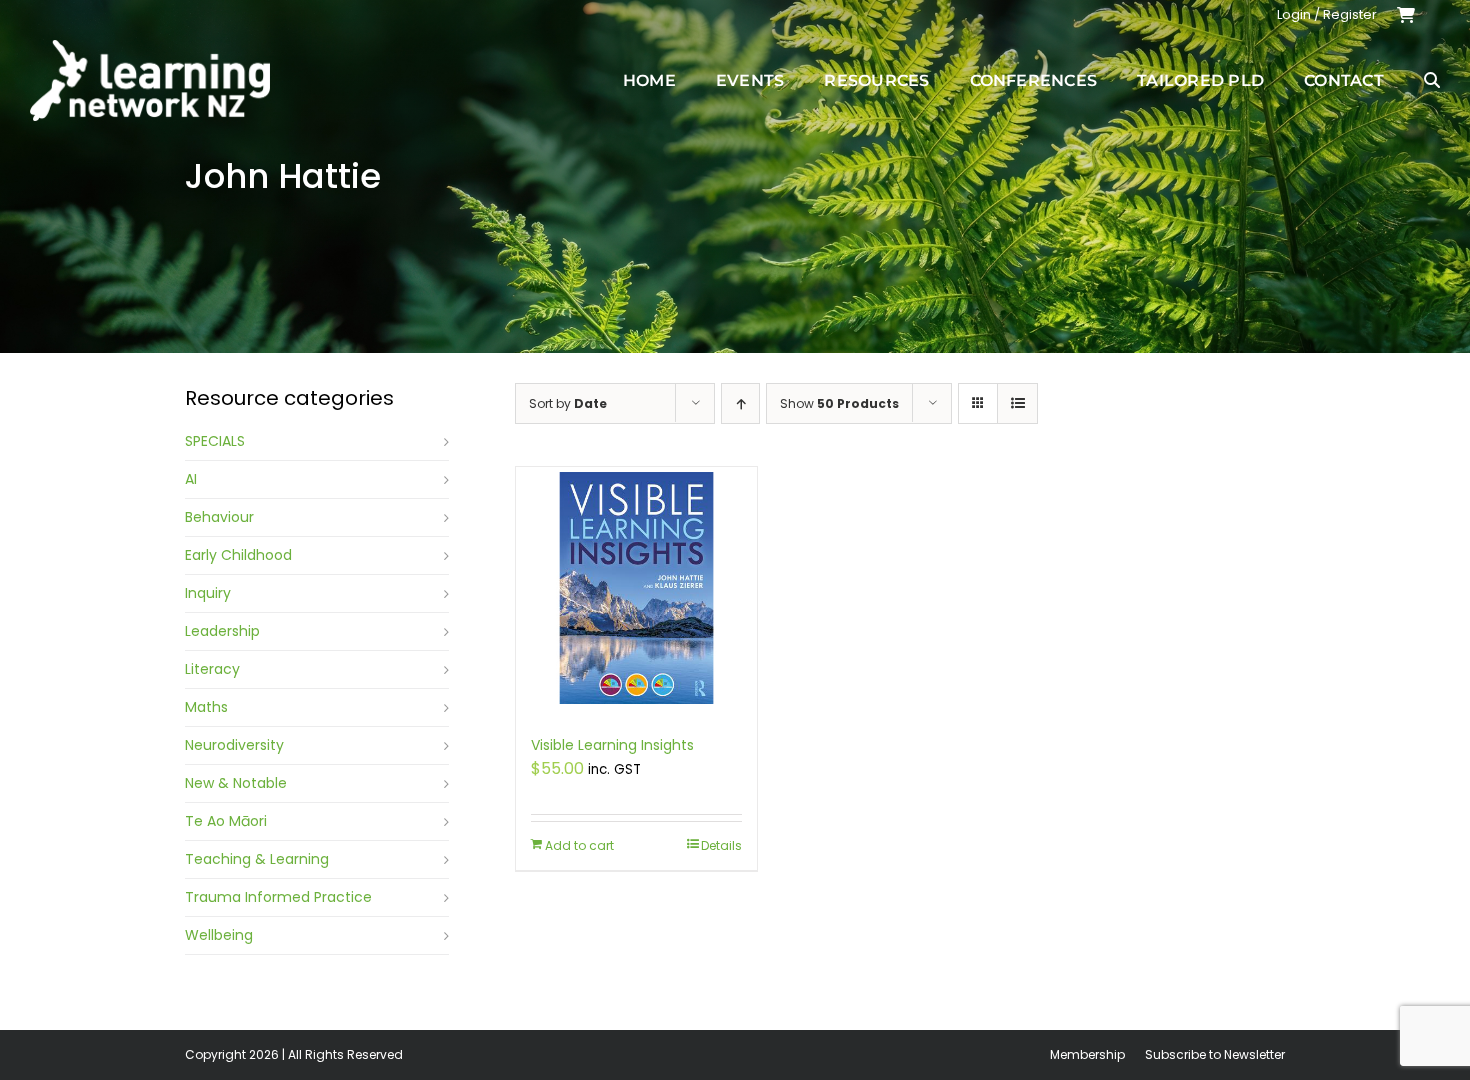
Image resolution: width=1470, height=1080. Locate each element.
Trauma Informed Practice (278, 897)
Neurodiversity (234, 745)
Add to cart (579, 845)
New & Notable (236, 783)
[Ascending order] (740, 403)
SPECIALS (215, 441)
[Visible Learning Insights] (636, 591)
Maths (206, 707)
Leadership (222, 631)
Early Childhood (238, 555)
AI (191, 479)
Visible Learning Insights (612, 745)
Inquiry (208, 593)
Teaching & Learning (257, 859)
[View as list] (1017, 403)
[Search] (1432, 80)
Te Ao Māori (226, 821)
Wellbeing (219, 935)
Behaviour (219, 517)
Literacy (212, 669)
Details (721, 845)
